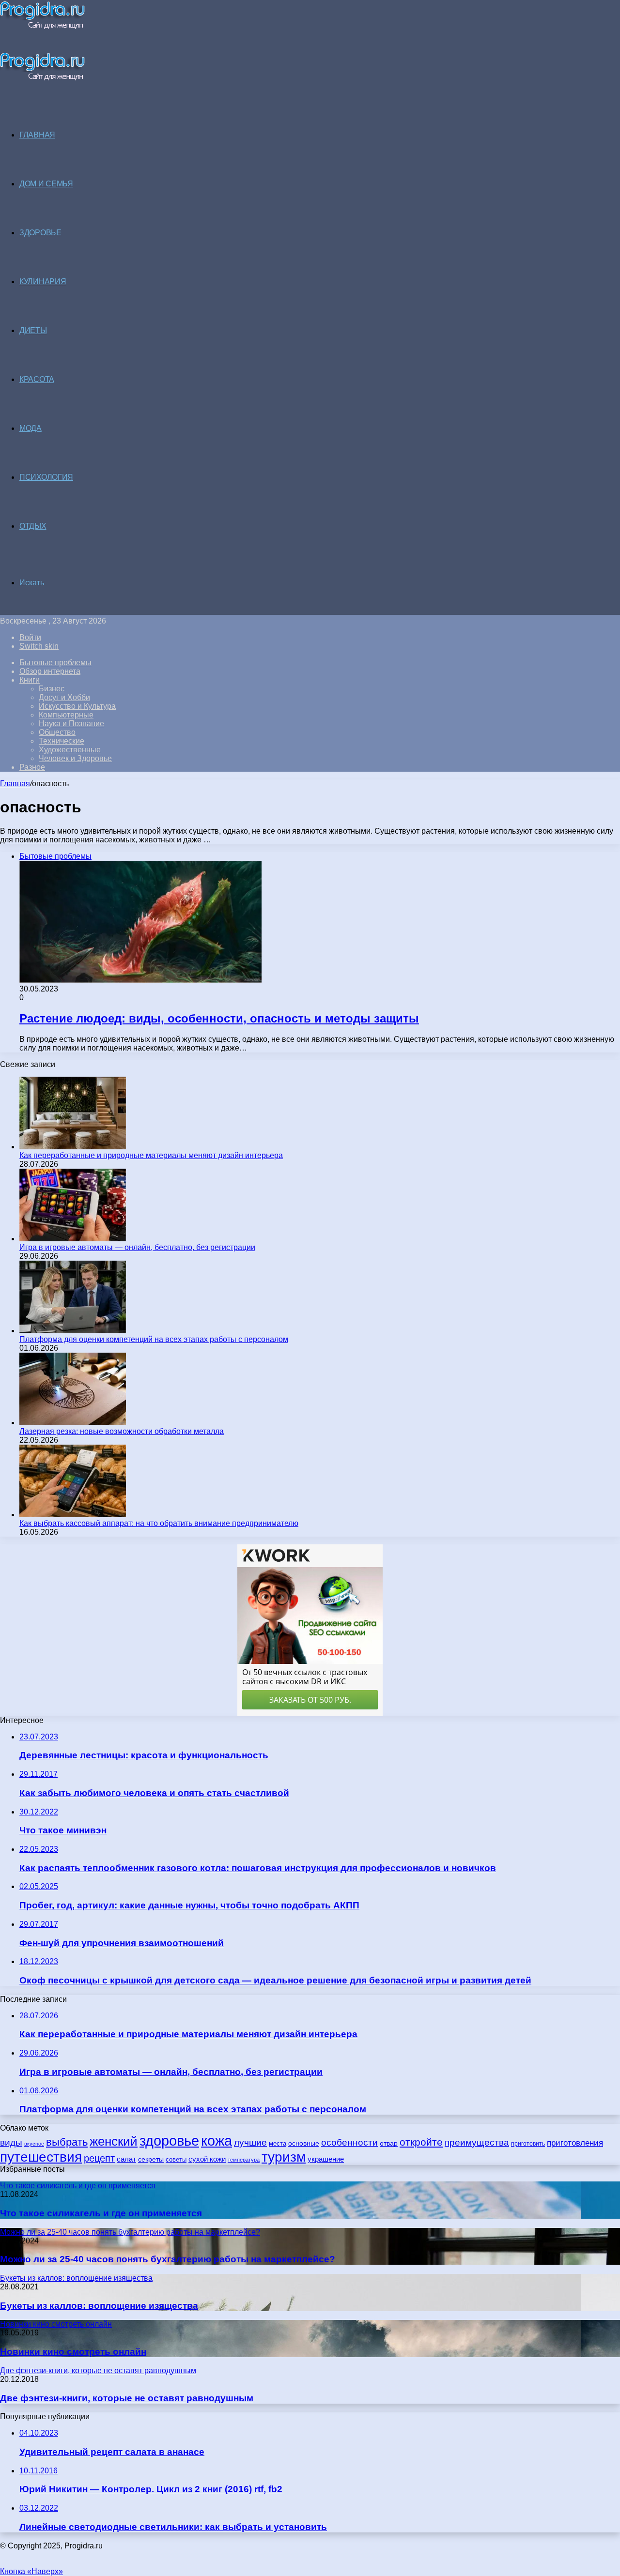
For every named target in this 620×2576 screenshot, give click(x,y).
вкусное (34, 2144)
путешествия (41, 2157)
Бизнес (52, 689)
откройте (421, 2142)
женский (114, 2141)
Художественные (70, 750)
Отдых (33, 526)
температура (244, 2160)
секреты (151, 2159)
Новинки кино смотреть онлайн (73, 2352)
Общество (57, 732)
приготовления (575, 2143)
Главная (15, 784)
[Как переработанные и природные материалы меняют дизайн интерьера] (73, 1147)
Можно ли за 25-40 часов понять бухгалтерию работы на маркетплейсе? (168, 2259)
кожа (217, 2141)
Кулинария (43, 282)
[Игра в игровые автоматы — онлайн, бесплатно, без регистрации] (73, 1239)
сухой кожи (207, 2159)
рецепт (99, 2158)
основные (304, 2143)
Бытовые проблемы (55, 663)
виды (11, 2142)
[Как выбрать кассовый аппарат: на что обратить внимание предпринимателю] (73, 1515)
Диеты (33, 330)
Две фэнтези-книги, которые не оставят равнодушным (127, 2398)
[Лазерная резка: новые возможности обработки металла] (73, 1423)
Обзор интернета (50, 671)
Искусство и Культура (77, 706)
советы (176, 2159)
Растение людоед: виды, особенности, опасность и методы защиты (219, 1018)
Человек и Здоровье (75, 758)
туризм (284, 2157)
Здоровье (40, 233)
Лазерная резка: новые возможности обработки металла (122, 1431)
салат (126, 2159)
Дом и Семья (46, 184)
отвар (389, 2143)
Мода (31, 428)
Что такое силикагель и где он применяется (101, 2213)
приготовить (528, 2143)
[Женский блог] (42, 27)
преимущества (477, 2142)
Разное (32, 767)
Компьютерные (66, 715)
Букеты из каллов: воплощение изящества (99, 2306)
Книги (30, 680)
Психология (46, 477)
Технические (62, 741)
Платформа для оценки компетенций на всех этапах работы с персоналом (154, 1339)
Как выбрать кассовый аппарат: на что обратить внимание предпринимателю (159, 1523)
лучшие (250, 2142)
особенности (349, 2142)
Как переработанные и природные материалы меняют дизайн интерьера (151, 1155)
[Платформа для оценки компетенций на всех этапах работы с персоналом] (73, 1331)
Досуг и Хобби (64, 697)
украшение (326, 2159)
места (278, 2143)
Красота (37, 379)
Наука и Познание (71, 724)
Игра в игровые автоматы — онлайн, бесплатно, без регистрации (137, 1247)
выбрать (67, 2142)
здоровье (169, 2141)
